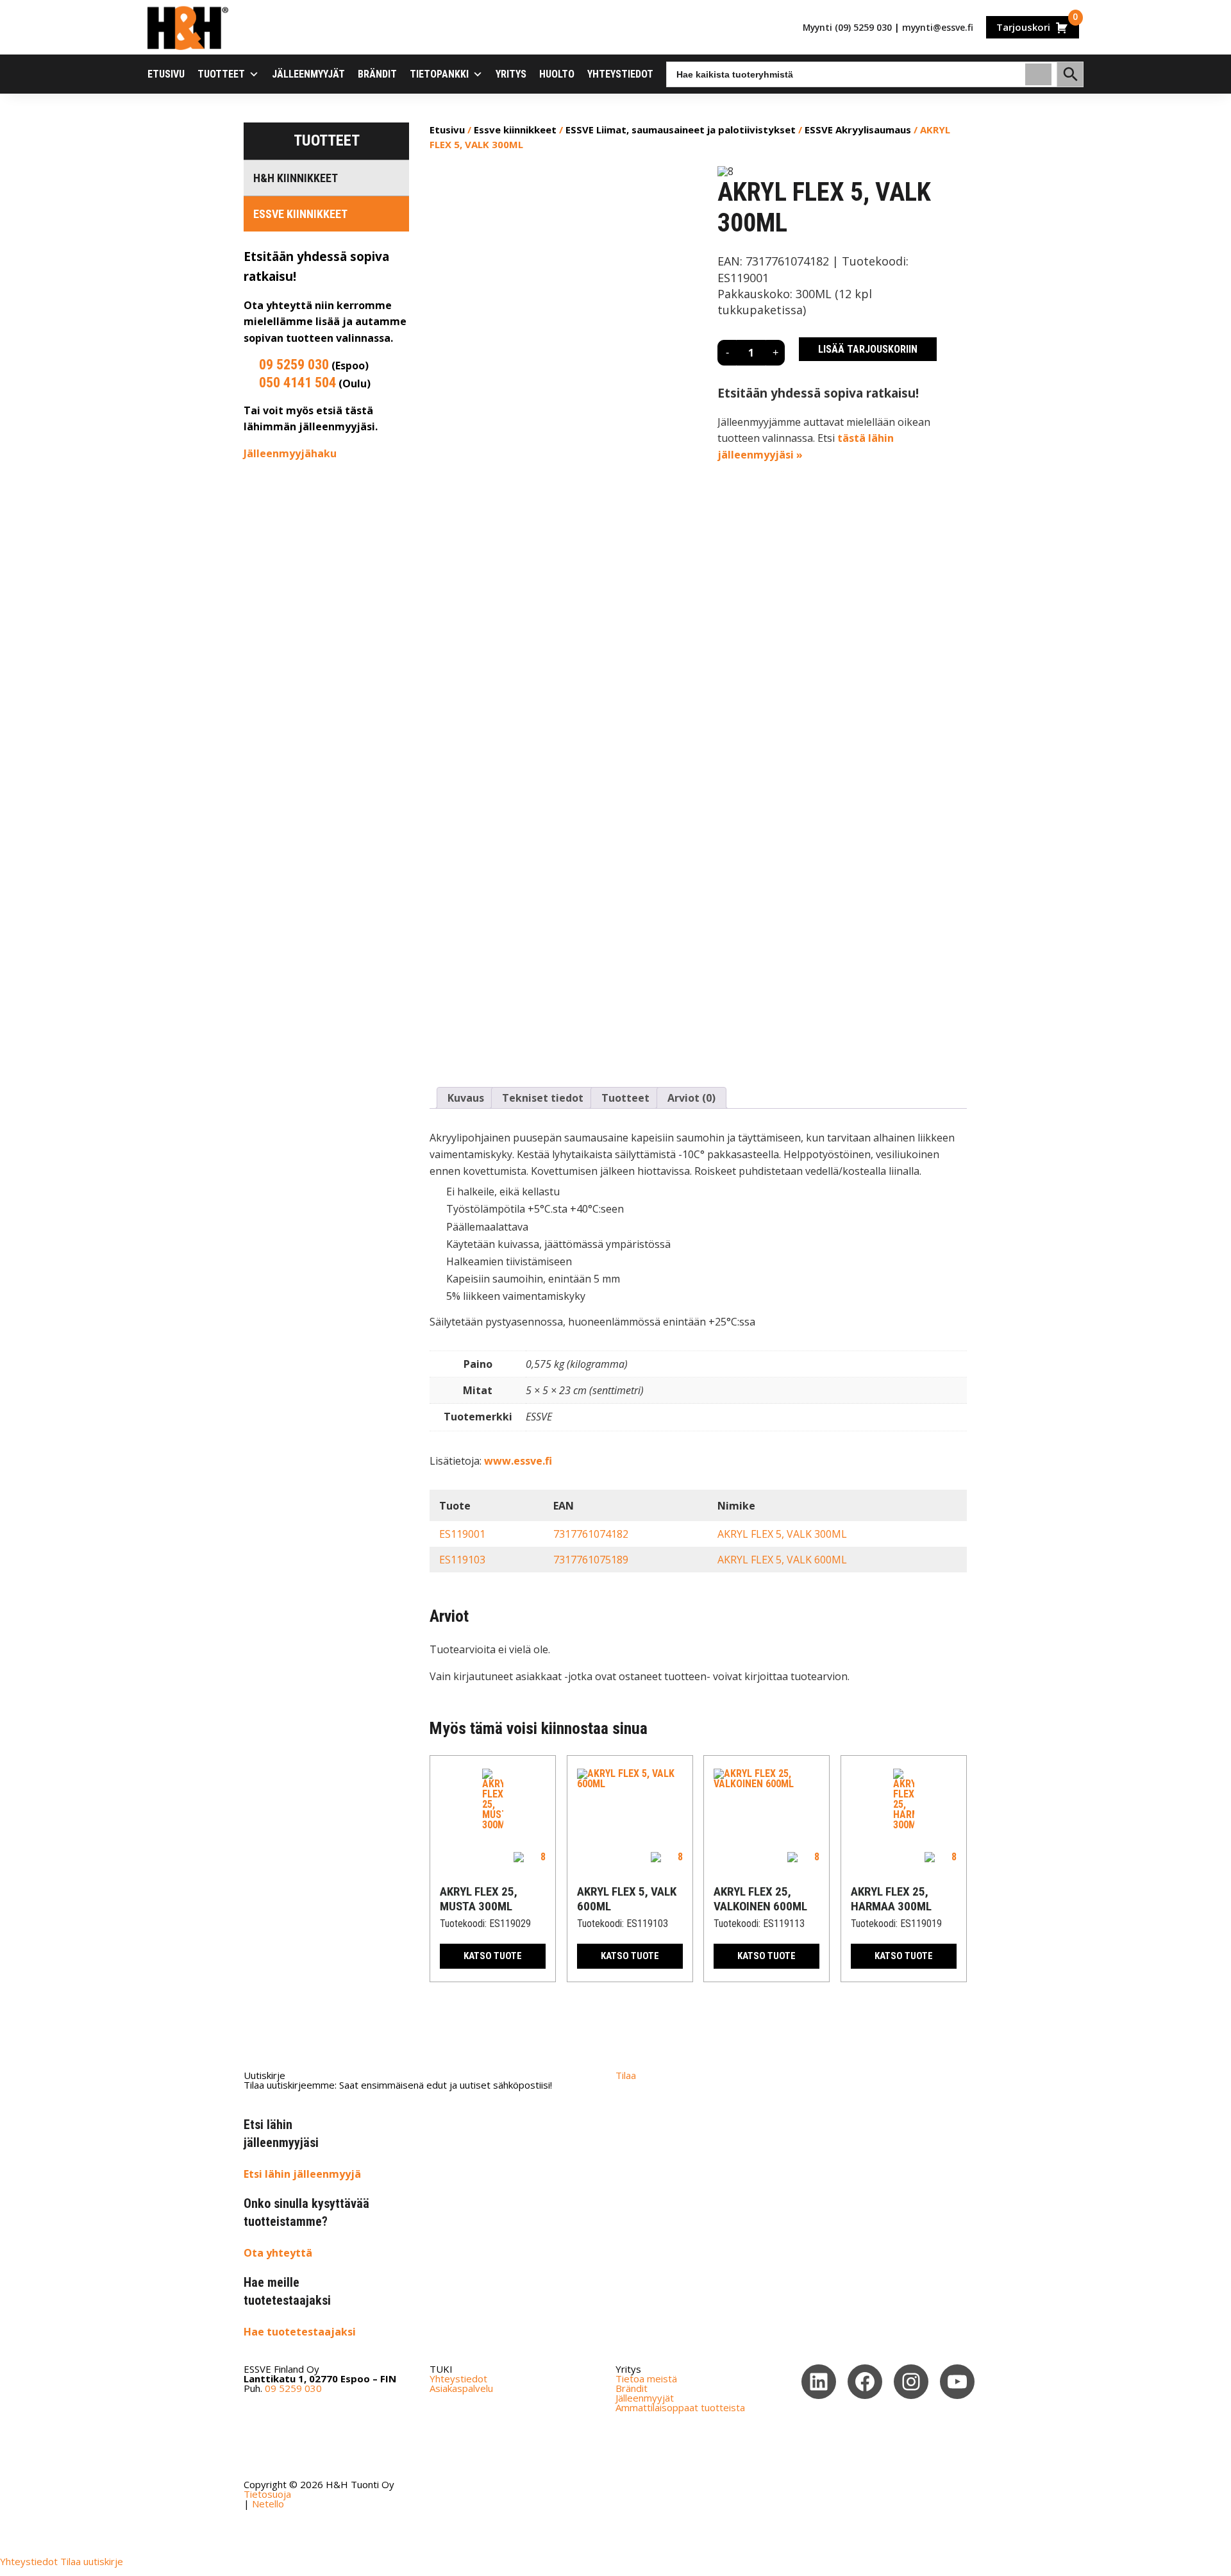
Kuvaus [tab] (466, 1098)
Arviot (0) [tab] (691, 1098)
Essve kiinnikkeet (300, 214)
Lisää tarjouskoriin (868, 349)
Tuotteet (221, 74)
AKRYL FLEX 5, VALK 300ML (782, 1534)
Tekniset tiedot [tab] (543, 1098)
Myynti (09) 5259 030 (847, 27)
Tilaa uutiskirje (92, 2561)
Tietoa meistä (646, 2378)
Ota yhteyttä (278, 2253)
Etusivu (166, 74)
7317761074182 (591, 1534)
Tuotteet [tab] (625, 1098)
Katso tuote (493, 1956)
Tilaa (626, 2075)
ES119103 (462, 1560)
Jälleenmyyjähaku (290, 453)
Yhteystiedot (620, 74)
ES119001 (462, 1534)
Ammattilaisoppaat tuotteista (680, 2407)
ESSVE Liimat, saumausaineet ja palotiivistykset (681, 130)
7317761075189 (591, 1560)
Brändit (377, 74)
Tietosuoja (267, 2494)
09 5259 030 (294, 365)
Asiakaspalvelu (461, 2388)
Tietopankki (439, 74)
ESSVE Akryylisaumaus (858, 130)
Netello (268, 2504)
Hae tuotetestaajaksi (300, 2332)
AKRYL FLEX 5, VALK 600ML (782, 1560)
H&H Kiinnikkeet (296, 178)
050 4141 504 (297, 383)
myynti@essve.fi (938, 27)
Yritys (511, 74)
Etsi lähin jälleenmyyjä (302, 2174)
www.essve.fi (518, 1461)
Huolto (557, 74)
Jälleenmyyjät (308, 74)
